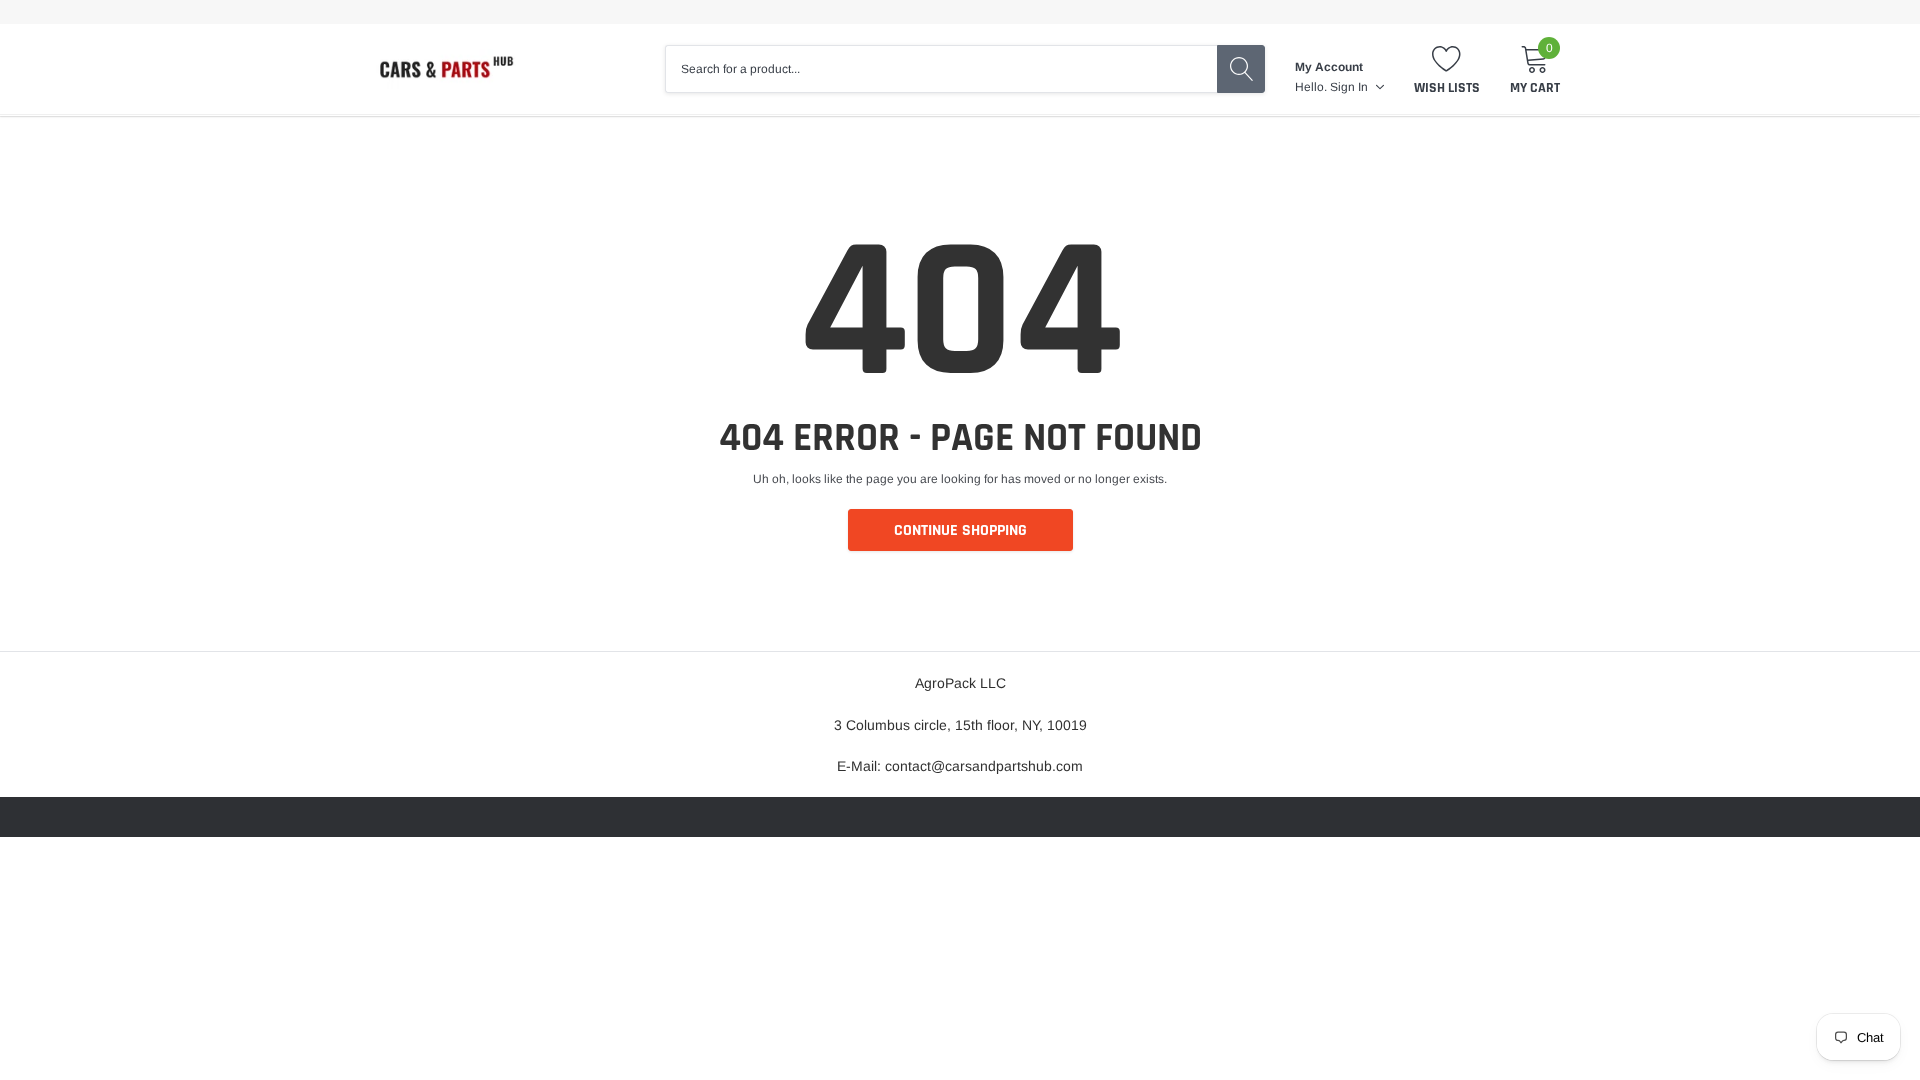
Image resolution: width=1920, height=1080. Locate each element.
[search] (1241, 69)
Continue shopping (960, 530)
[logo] (445, 69)
